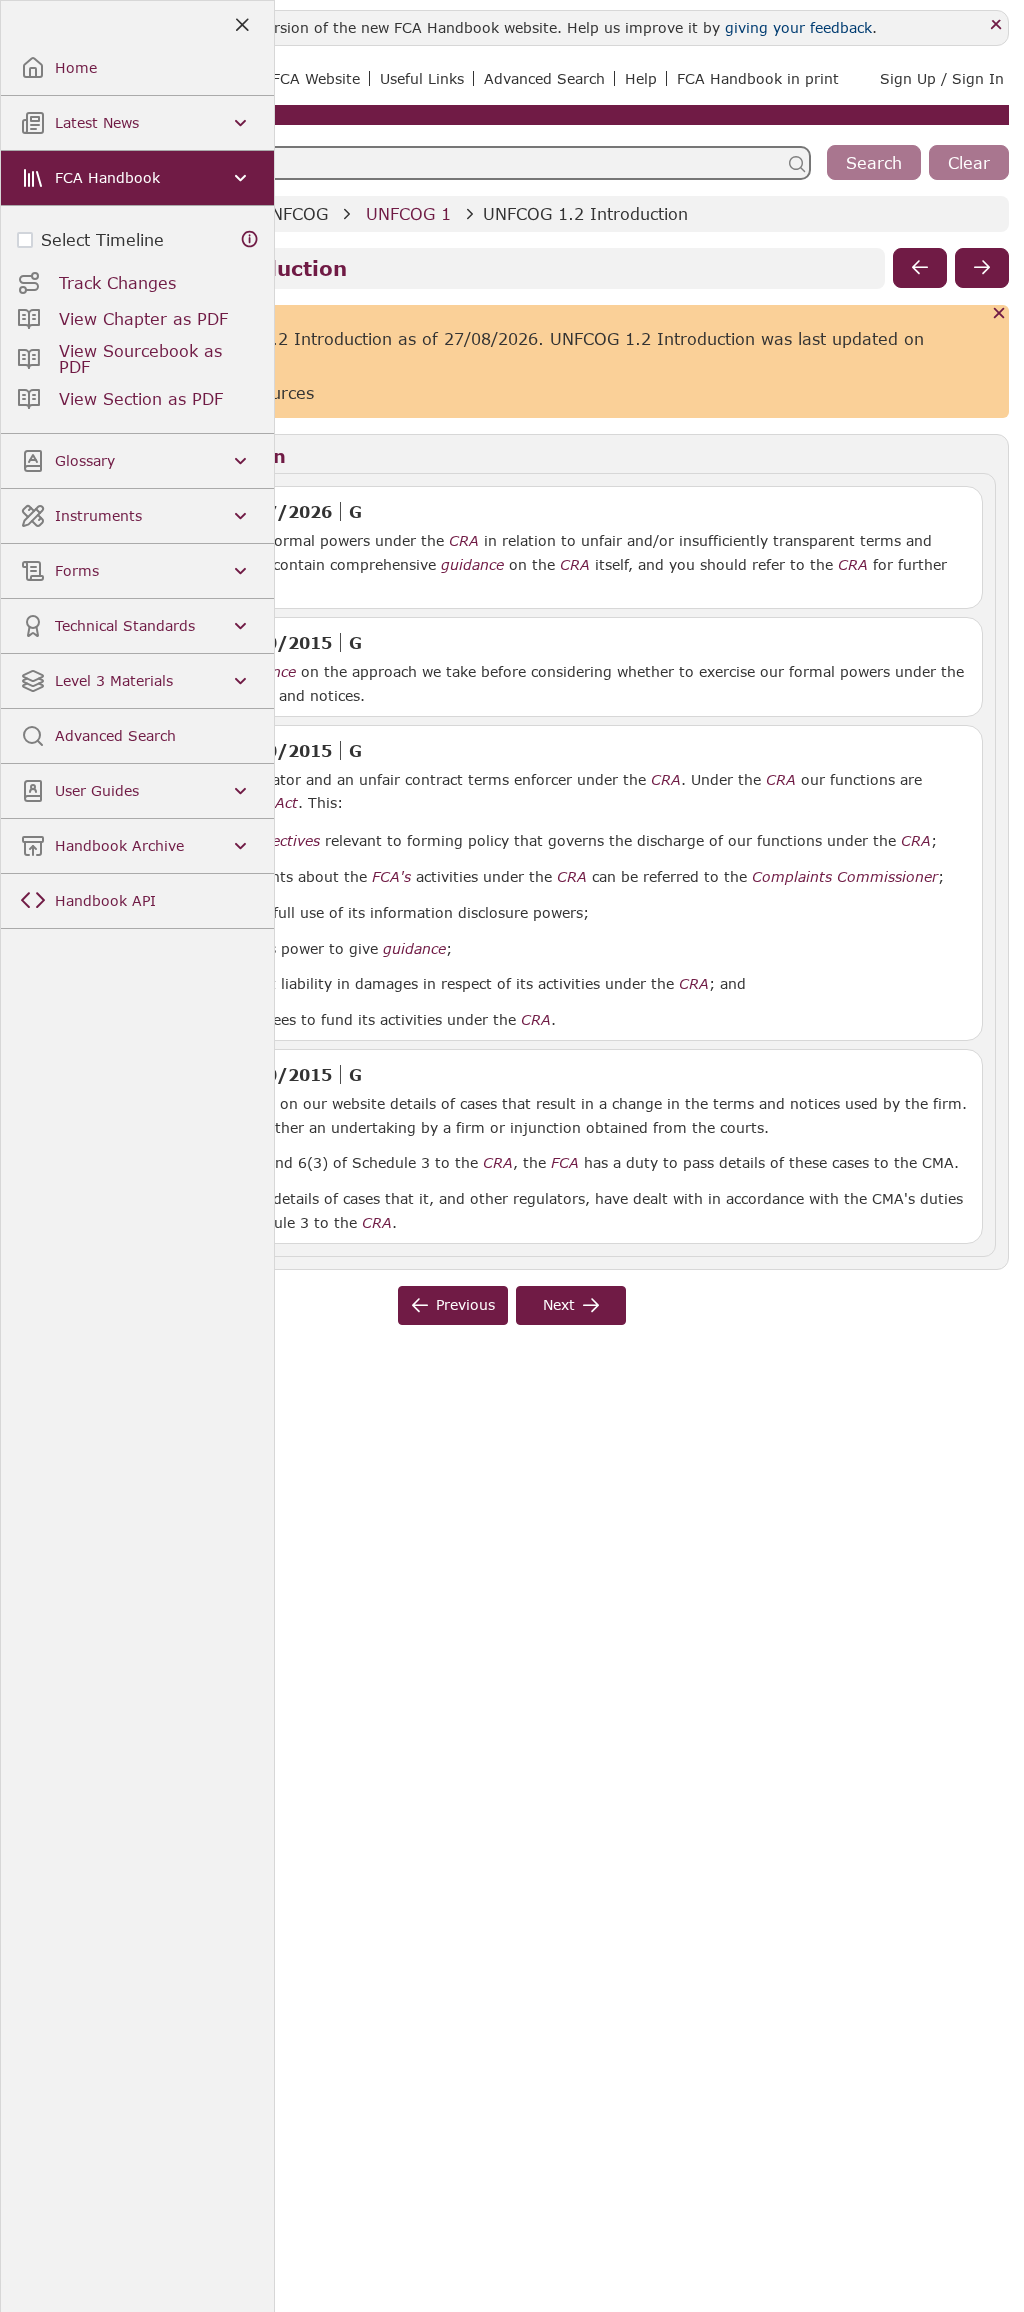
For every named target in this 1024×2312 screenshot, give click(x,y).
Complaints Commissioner (845, 877)
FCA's (391, 877)
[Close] (996, 25)
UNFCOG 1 (408, 213)
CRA (464, 541)
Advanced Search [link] (544, 78)
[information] (250, 239)
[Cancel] (999, 314)
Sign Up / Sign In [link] (942, 78)
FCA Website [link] (316, 78)
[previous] (920, 268)
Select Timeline (102, 239)
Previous (465, 1304)
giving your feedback (798, 27)
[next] (982, 268)
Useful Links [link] (422, 78)
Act (286, 803)
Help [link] (641, 78)
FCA (565, 1163)
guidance (472, 565)
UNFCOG (293, 213)
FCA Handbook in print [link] (758, 78)
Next (559, 1304)
